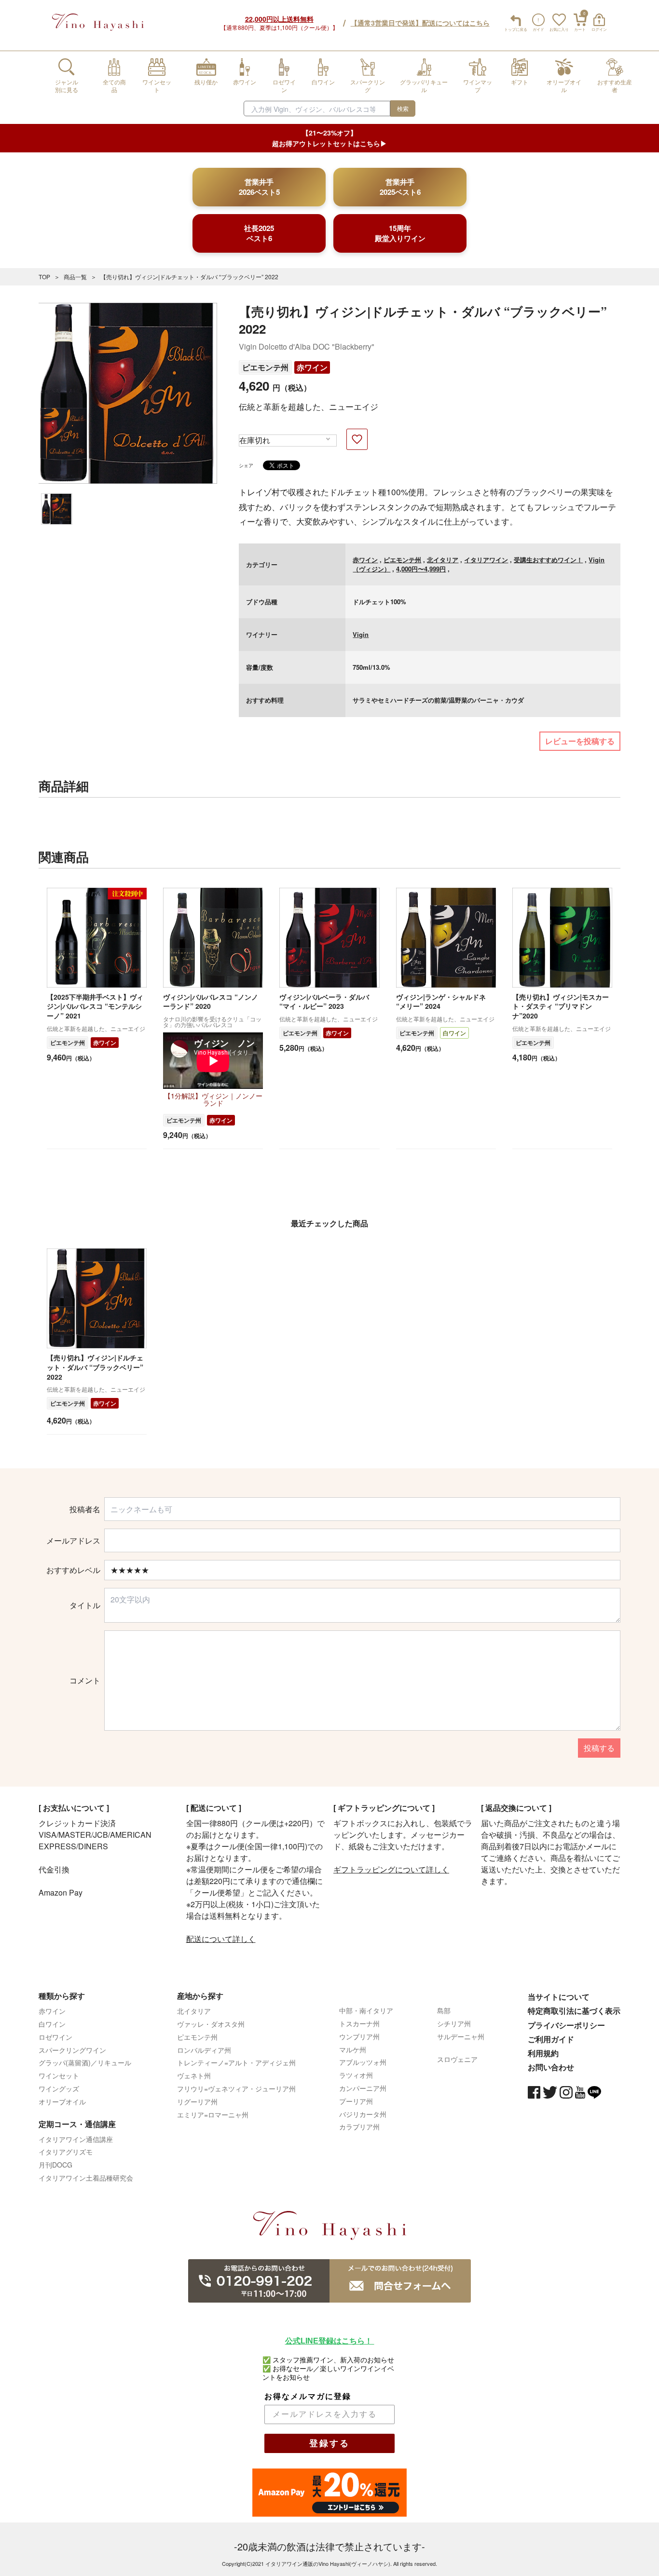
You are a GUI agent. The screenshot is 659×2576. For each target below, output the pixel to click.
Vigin (361, 634)
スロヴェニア (457, 2059)
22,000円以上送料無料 (279, 19)
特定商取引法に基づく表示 (574, 2011)
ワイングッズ (59, 2088)
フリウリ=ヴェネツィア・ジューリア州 (236, 2088)
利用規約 (543, 2053)
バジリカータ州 (363, 2114)
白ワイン (454, 1033)
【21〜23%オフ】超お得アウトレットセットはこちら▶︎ (329, 138)
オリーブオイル (62, 2101)
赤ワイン (312, 367)
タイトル (85, 1605)
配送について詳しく (221, 1939)
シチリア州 (454, 2023)
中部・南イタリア (366, 2010)
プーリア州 (356, 2101)
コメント (85, 1681)
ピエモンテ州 (265, 367)
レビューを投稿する (580, 741)
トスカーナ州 (359, 2023)
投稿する (599, 1748)
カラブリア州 (359, 2127)
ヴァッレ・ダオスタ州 (211, 2024)
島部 (444, 2010)
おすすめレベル (73, 1570)
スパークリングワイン (72, 2050)
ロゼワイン (55, 2037)
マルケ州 (353, 2049)
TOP (44, 277)
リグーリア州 (197, 2101)
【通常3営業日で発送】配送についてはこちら (420, 23)
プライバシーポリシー (566, 2025)
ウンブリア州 (359, 2036)
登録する (329, 2443)
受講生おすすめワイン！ (548, 560)
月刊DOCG (55, 2165)
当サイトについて (559, 1997)
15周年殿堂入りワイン (400, 233)
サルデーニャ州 (461, 2036)
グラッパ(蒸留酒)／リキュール (85, 2062)
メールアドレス (73, 1541)
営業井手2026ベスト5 (259, 187)
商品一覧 (75, 277)
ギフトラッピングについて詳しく (391, 1869)
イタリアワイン (486, 560)
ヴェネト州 (194, 2075)
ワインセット (59, 2075)
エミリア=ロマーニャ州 (213, 2115)
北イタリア (443, 560)
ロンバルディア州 (204, 2050)
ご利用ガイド (551, 2039)
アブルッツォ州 (363, 2062)
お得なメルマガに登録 (308, 2396)
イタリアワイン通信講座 (76, 2139)
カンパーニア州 (363, 2088)
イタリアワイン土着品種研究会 (86, 2178)
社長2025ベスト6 (259, 233)
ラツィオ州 (356, 2075)
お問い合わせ (551, 2067)
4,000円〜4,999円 (421, 569)
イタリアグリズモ (66, 2152)
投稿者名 (85, 1509)
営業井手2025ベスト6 (400, 187)
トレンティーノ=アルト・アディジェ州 (236, 2062)
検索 (403, 108)
